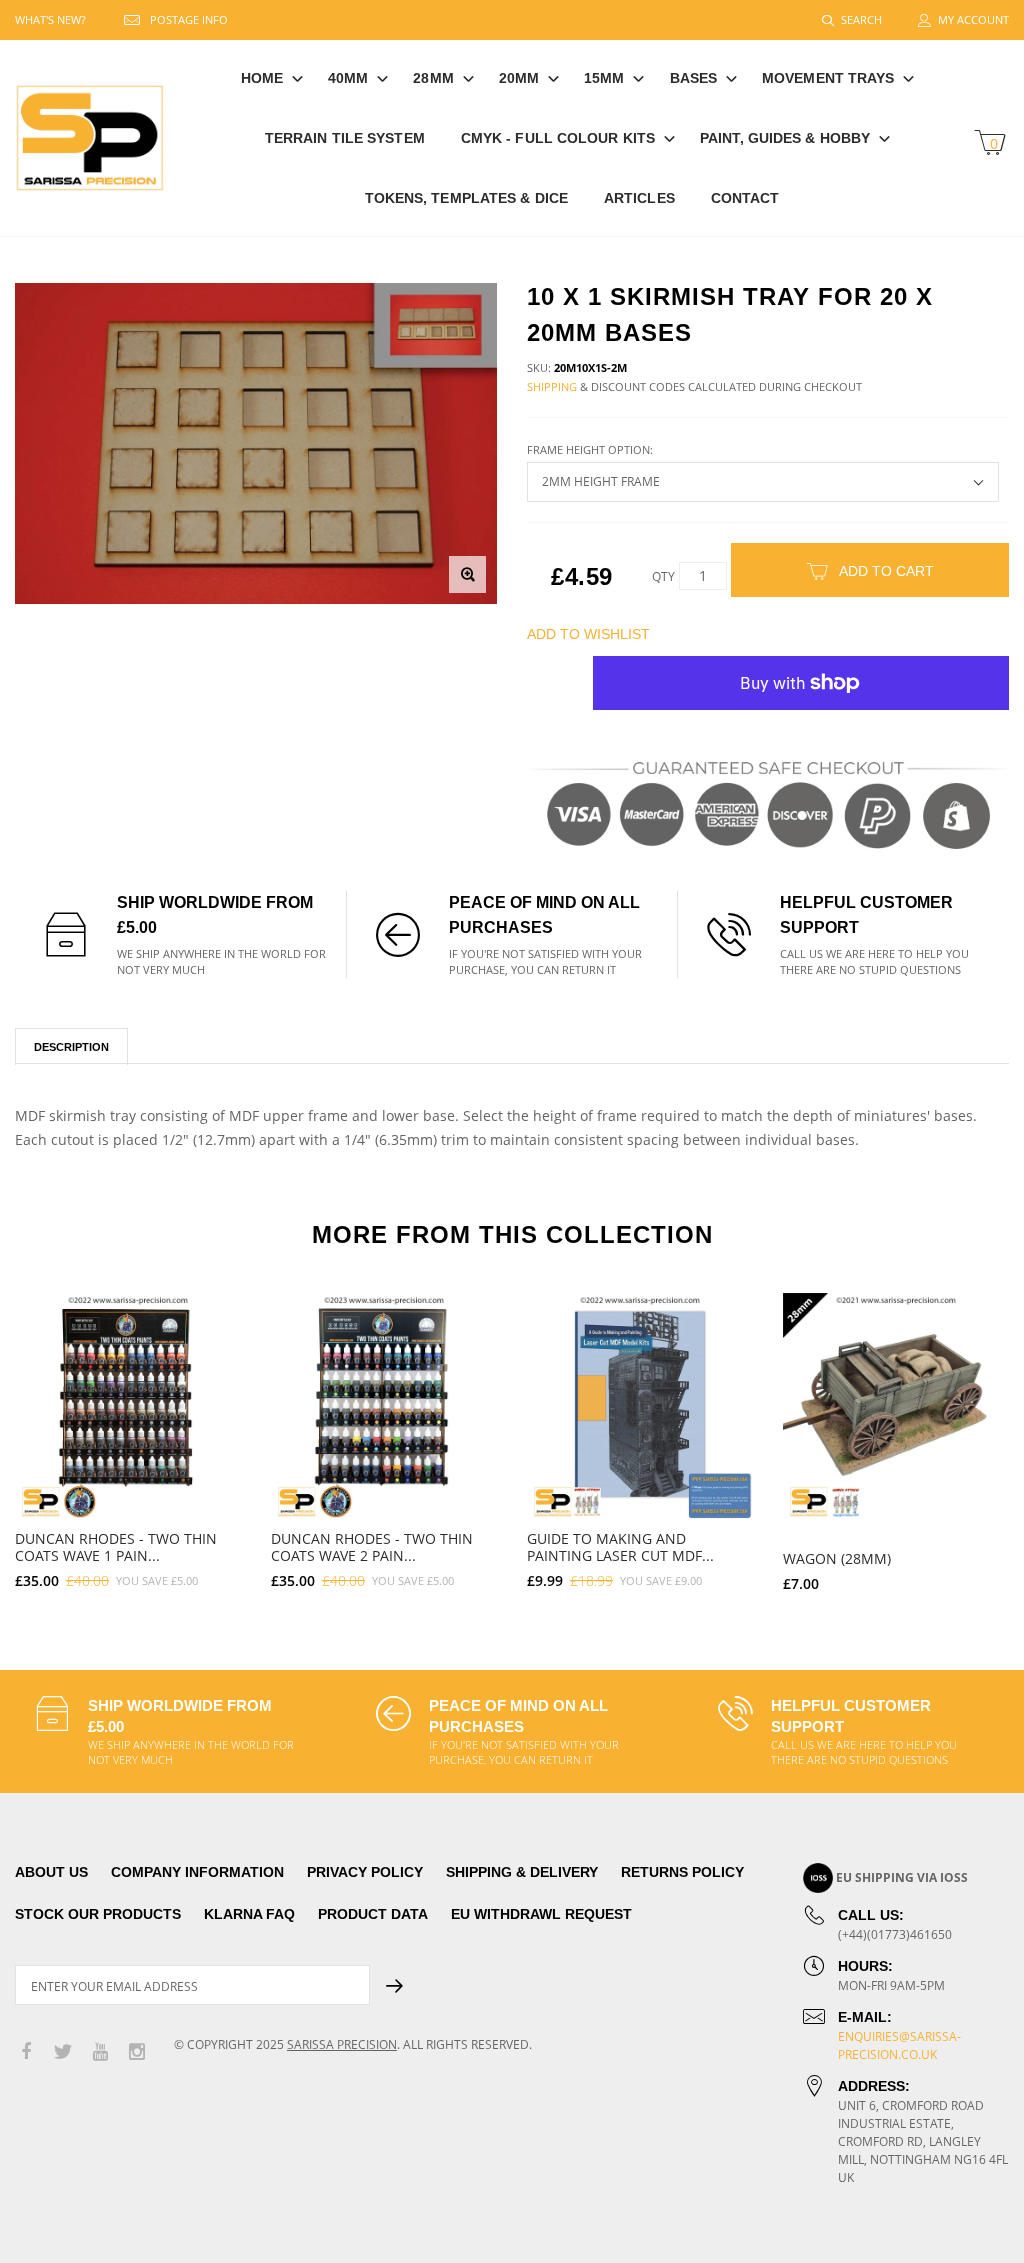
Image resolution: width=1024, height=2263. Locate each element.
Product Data (373, 1914)
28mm (433, 78)
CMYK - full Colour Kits (558, 138)
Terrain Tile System (345, 138)
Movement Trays (828, 78)
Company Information (197, 1872)
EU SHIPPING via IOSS (902, 1877)
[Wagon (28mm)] (896, 1406)
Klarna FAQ (249, 1914)
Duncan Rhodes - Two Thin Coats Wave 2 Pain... (372, 1547)
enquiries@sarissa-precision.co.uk (899, 2045)
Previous (42, 1434)
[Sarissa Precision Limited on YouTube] (100, 2052)
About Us (51, 1872)
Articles (639, 198)
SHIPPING (552, 386)
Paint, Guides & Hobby (785, 138)
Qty (663, 576)
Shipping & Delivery (522, 1872)
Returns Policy (682, 1872)
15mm (604, 78)
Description (71, 1047)
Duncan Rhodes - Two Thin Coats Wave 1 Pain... (116, 1547)
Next (982, 1434)
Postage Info (189, 19)
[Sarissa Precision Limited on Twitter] (63, 2052)
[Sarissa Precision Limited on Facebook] (26, 2052)
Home (262, 78)
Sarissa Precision (342, 2044)
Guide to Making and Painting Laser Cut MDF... (620, 1547)
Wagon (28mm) (837, 1558)
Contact (745, 198)
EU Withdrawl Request (541, 1914)
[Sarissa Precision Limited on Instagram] (137, 2052)
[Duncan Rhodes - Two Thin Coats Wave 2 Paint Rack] (384, 1406)
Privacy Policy (365, 1872)
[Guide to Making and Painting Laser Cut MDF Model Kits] (640, 1406)
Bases (694, 78)
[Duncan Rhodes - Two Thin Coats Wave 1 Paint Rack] (128, 1406)
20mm (519, 78)
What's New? (50, 19)
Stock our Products (98, 1914)
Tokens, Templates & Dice (466, 198)
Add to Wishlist (588, 634)
